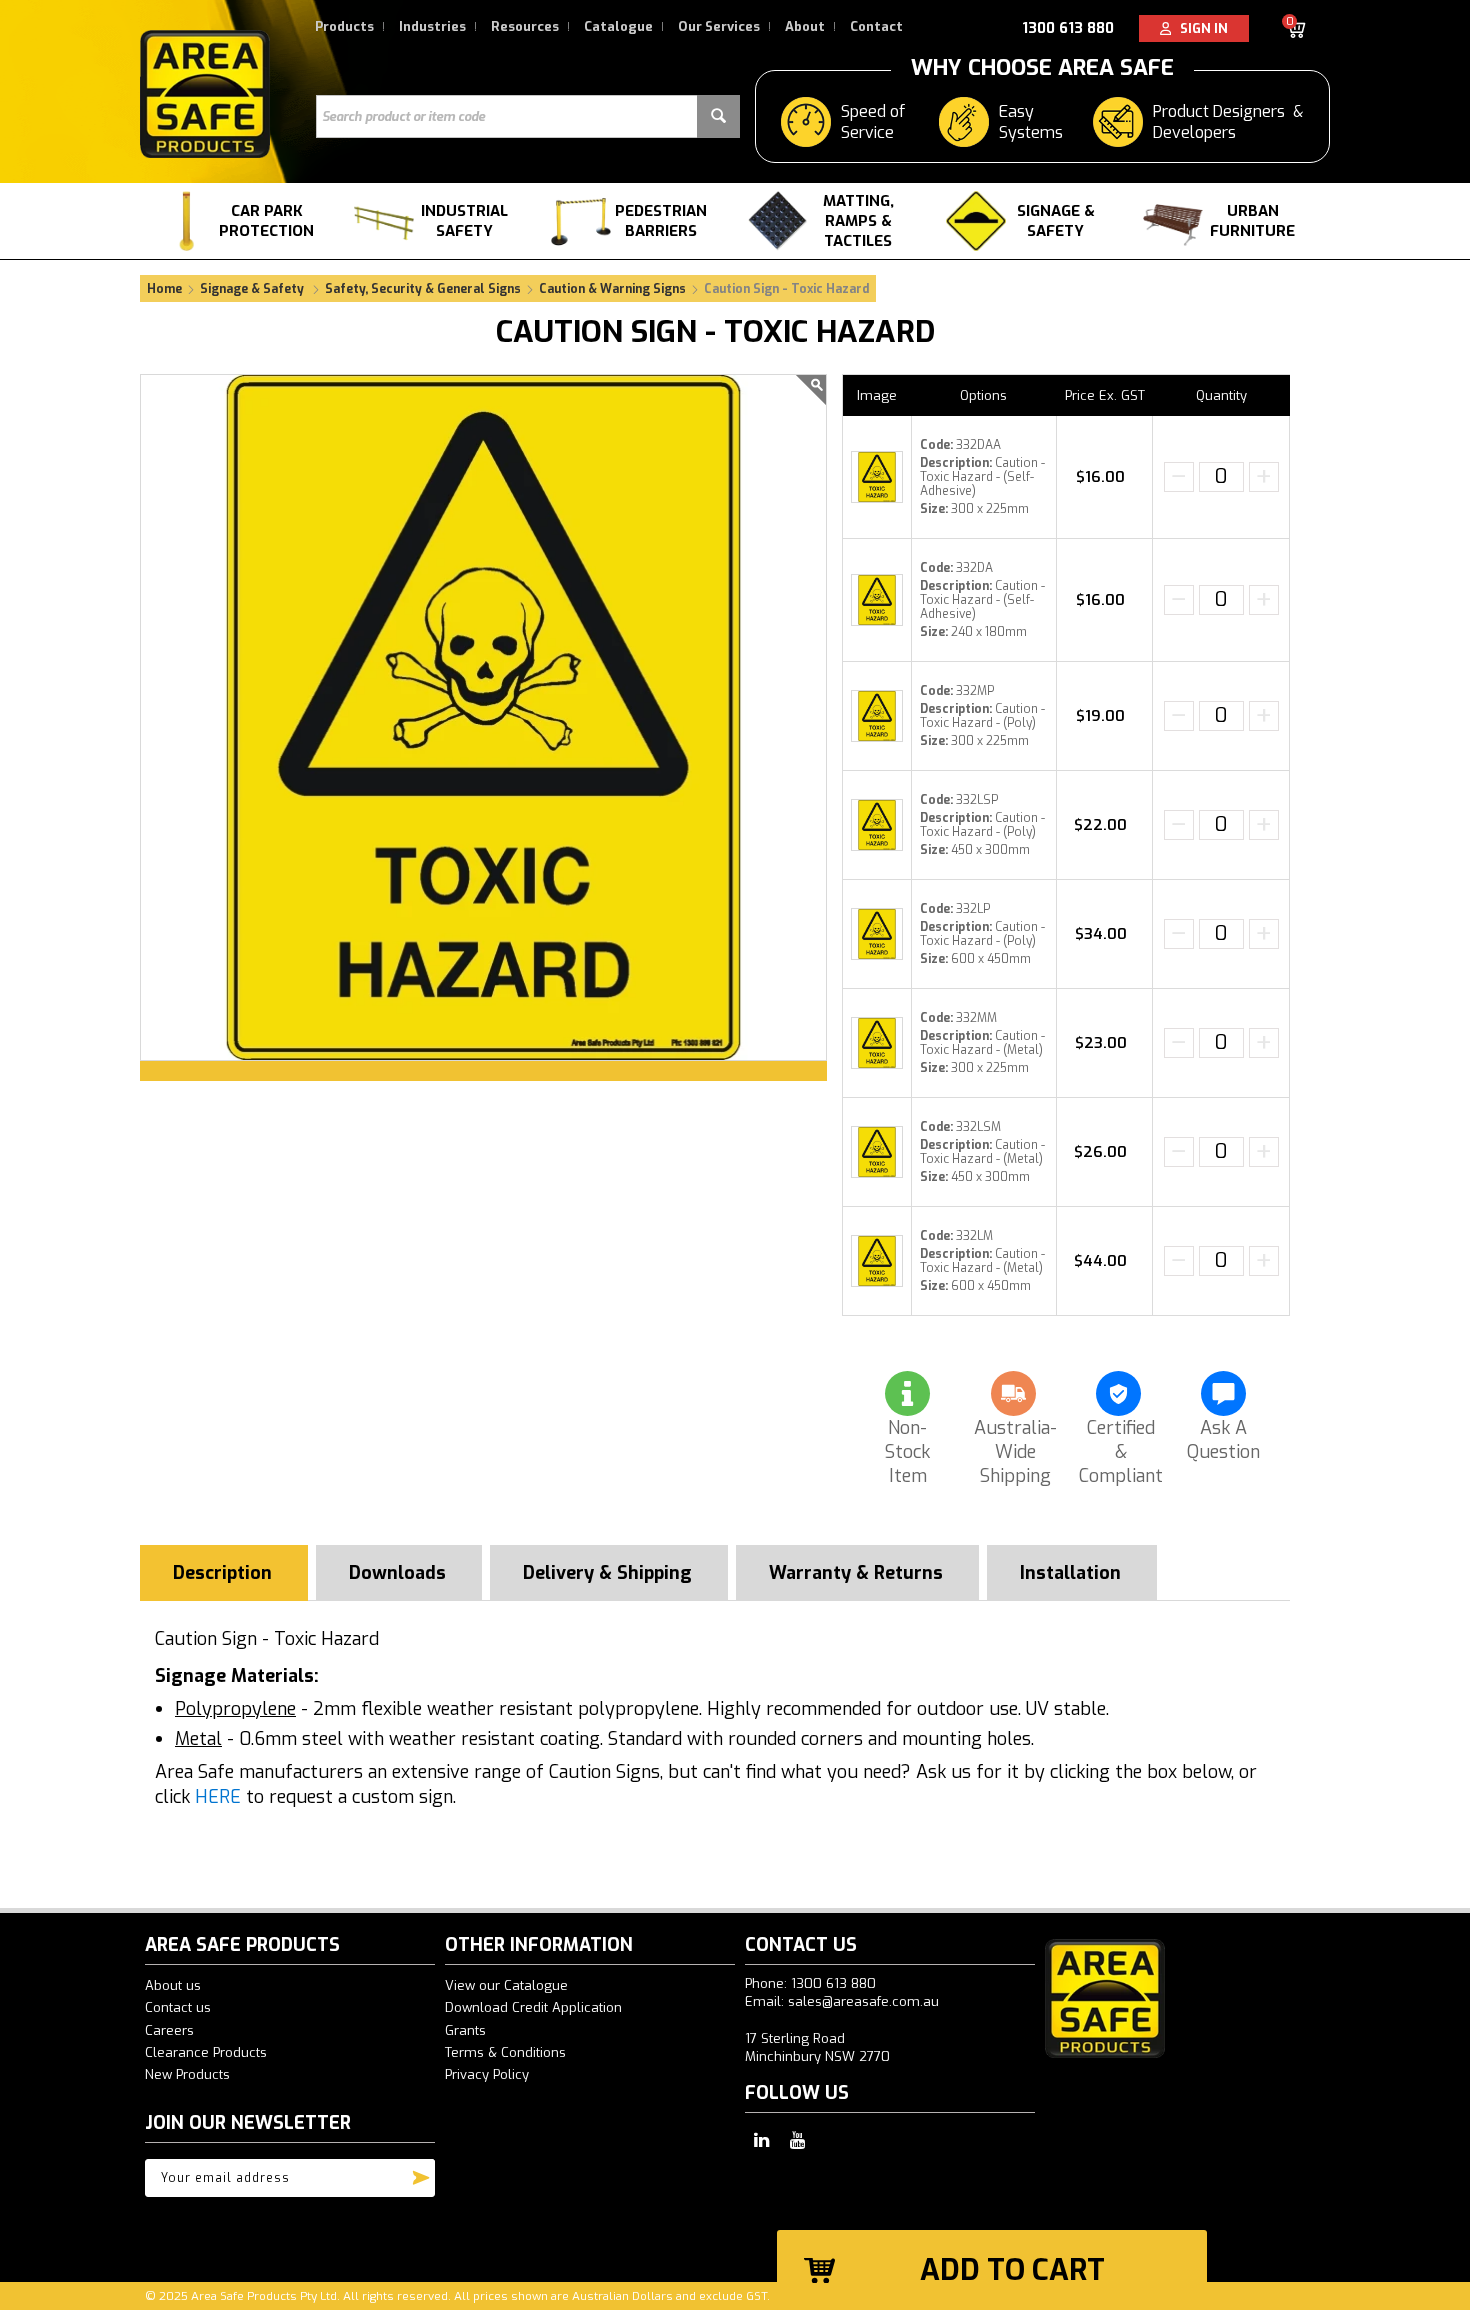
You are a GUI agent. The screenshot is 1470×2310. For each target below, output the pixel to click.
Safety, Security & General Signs (423, 289)
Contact (876, 26)
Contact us (178, 2007)
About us (173, 1985)
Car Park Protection (266, 221)
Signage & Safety (1056, 221)
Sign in (1199, 28)
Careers (169, 2030)
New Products (187, 2074)
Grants (465, 2030)
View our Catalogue (506, 1985)
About (805, 26)
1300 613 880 (1068, 28)
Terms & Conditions (505, 2052)
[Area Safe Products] (205, 93)
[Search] (718, 116)
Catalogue (618, 26)
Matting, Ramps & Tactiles (858, 221)
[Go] (421, 2173)
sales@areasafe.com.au (863, 2001)
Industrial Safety (464, 221)
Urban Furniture (1252, 221)
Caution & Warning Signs (612, 289)
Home (164, 289)
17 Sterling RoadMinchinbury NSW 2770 (817, 2047)
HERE (218, 1797)
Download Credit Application (533, 2007)
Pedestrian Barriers (661, 221)
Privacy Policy (487, 2074)
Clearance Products (206, 2052)
